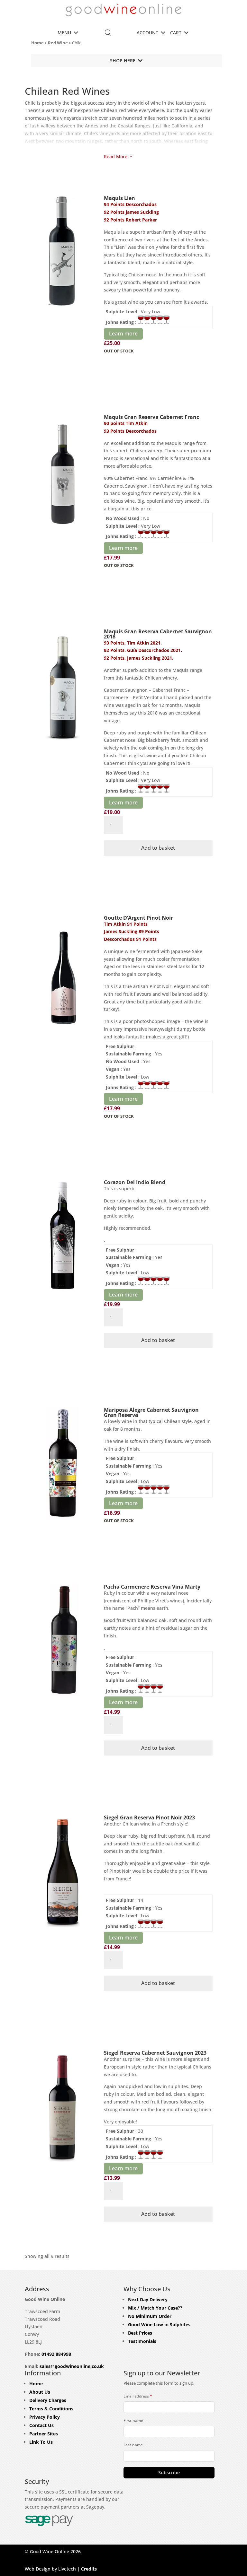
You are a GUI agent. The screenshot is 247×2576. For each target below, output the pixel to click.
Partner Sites (44, 2434)
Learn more (123, 334)
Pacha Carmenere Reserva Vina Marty (152, 1587)
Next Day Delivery (148, 2299)
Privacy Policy (45, 2417)
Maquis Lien (119, 198)
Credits (89, 2569)
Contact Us (41, 2425)
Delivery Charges (48, 2400)
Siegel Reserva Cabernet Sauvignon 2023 (155, 2053)
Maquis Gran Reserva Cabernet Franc (151, 417)
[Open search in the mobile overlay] (108, 33)
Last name (133, 2445)
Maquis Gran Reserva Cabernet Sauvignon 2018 (158, 634)
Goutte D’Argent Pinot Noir (138, 918)
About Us (40, 2392)
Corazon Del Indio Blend (135, 1182)
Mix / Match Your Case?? (155, 2308)
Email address (138, 2396)
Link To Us (41, 2442)
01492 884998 (56, 2354)
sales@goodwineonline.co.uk (72, 2366)
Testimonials (142, 2341)
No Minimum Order (150, 2316)
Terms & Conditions (51, 2409)
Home (37, 43)
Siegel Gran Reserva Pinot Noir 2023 (149, 1817)
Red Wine (58, 43)
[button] (64, 33)
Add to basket (158, 848)
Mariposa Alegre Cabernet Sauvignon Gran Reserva (151, 1412)
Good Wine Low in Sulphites (159, 2324)
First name (133, 2420)
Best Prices (140, 2333)
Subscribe (169, 2472)
